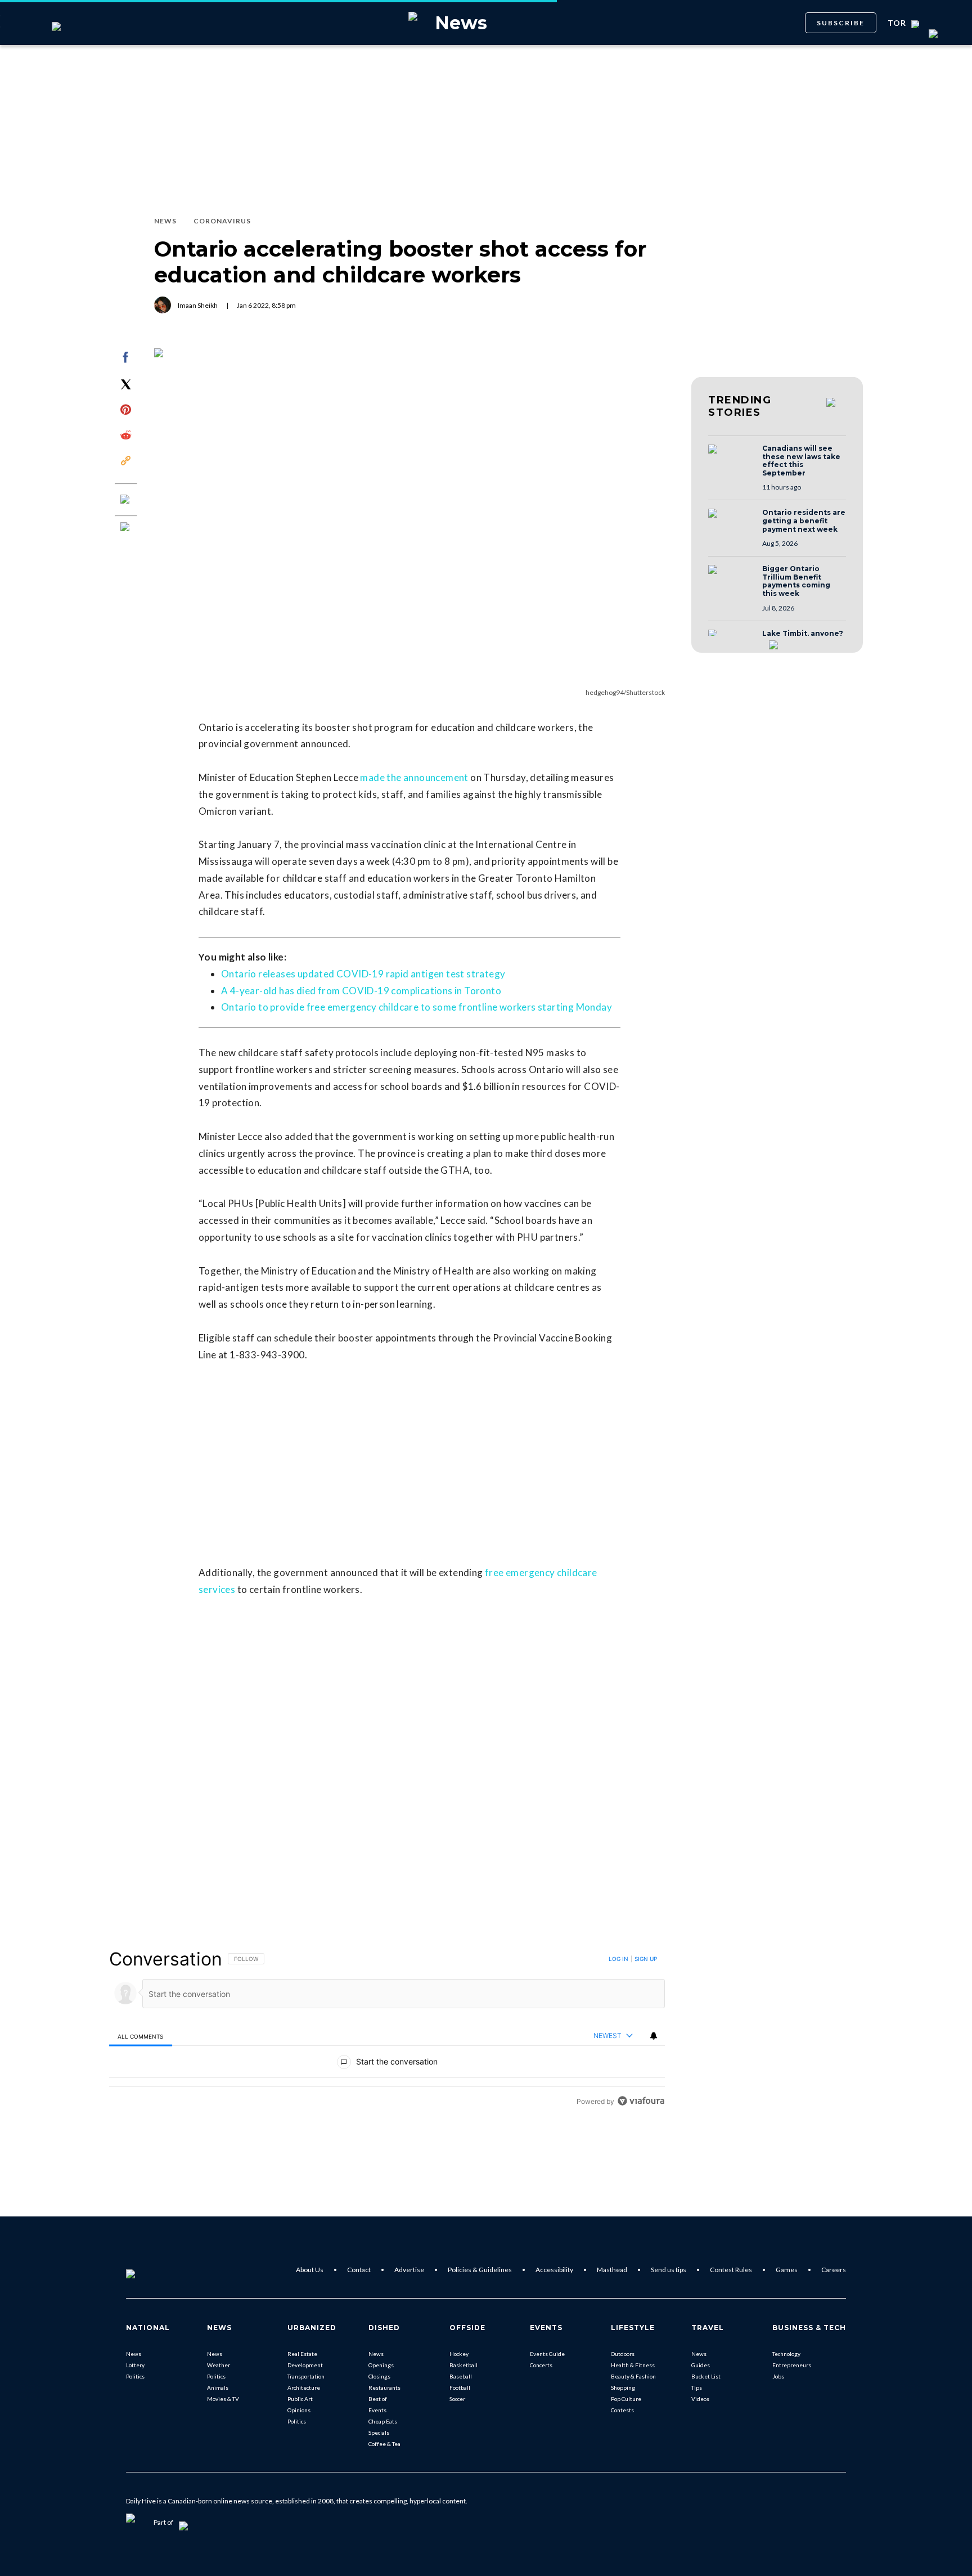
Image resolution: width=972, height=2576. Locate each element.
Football (460, 2387)
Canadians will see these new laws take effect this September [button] (801, 461)
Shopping (623, 2387)
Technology (786, 2354)
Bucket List (706, 2376)
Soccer (457, 2399)
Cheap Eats (383, 2421)
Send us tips (669, 2270)
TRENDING (740, 406)
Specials (379, 2433)
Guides (701, 2365)
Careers (834, 2270)
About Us (310, 2270)
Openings (381, 2365)
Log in (618, 1959)
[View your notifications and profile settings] (654, 2036)
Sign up (646, 1959)
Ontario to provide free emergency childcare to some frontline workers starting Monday (417, 1007)
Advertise (409, 2270)
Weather (219, 2365)
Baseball (461, 2376)
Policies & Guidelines (480, 2270)
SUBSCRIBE (841, 23)
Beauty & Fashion (633, 2376)
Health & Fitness (633, 2365)
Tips (697, 2387)
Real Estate (302, 2354)
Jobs (778, 2376)
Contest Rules (731, 2270)
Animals (218, 2387)
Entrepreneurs (792, 2365)
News (134, 2354)
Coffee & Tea (384, 2444)
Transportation (306, 2376)
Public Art (300, 2399)
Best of (378, 2399)
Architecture (304, 2387)
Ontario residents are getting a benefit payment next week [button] (804, 521)
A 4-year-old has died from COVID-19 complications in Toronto (361, 991)
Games (787, 2270)
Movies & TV (223, 2399)
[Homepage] (149, 2270)
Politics (135, 2376)
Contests (622, 2410)
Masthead (612, 2270)
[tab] (141, 2036)
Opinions (299, 2410)
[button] (732, 460)
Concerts (541, 2365)
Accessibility (554, 2270)
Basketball (463, 2365)
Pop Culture (626, 2399)
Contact (359, 2270)
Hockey (459, 2354)
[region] (387, 2030)
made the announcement (414, 777)
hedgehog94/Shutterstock (625, 692)
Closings (379, 2376)
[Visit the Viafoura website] (641, 2101)
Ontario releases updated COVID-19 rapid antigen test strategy (363, 974)
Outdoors (623, 2354)
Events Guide (547, 2354)
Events (377, 2410)
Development (305, 2365)
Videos (700, 2399)
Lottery (135, 2365)
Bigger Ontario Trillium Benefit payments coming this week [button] (796, 581)
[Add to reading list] (126, 528)
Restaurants (384, 2387)
